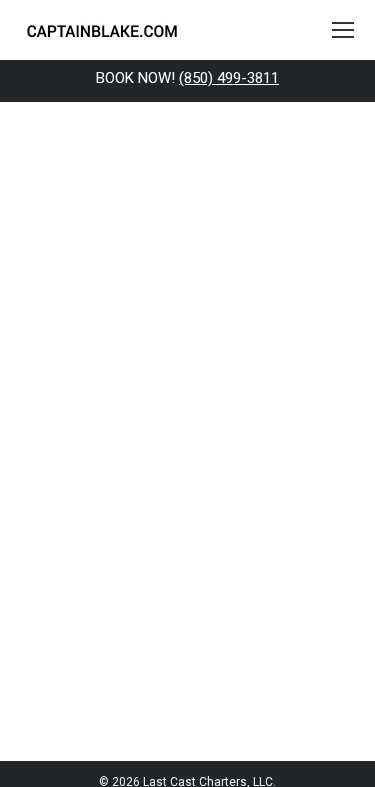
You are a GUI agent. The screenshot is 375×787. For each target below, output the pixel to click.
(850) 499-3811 (229, 78)
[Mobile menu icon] (343, 30)
